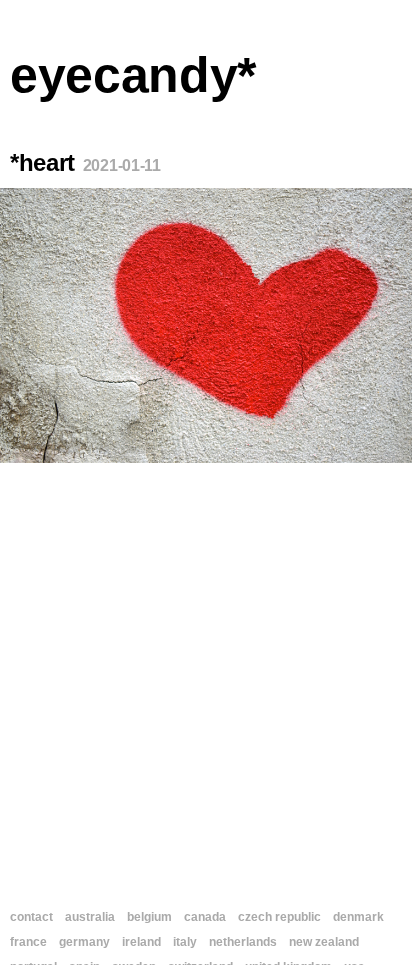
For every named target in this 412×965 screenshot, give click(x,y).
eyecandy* (133, 75)
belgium (149, 917)
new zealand (324, 942)
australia (90, 917)
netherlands (243, 942)
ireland (141, 942)
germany (84, 942)
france (28, 942)
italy (185, 942)
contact (31, 917)
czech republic (279, 917)
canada (205, 917)
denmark (358, 917)
